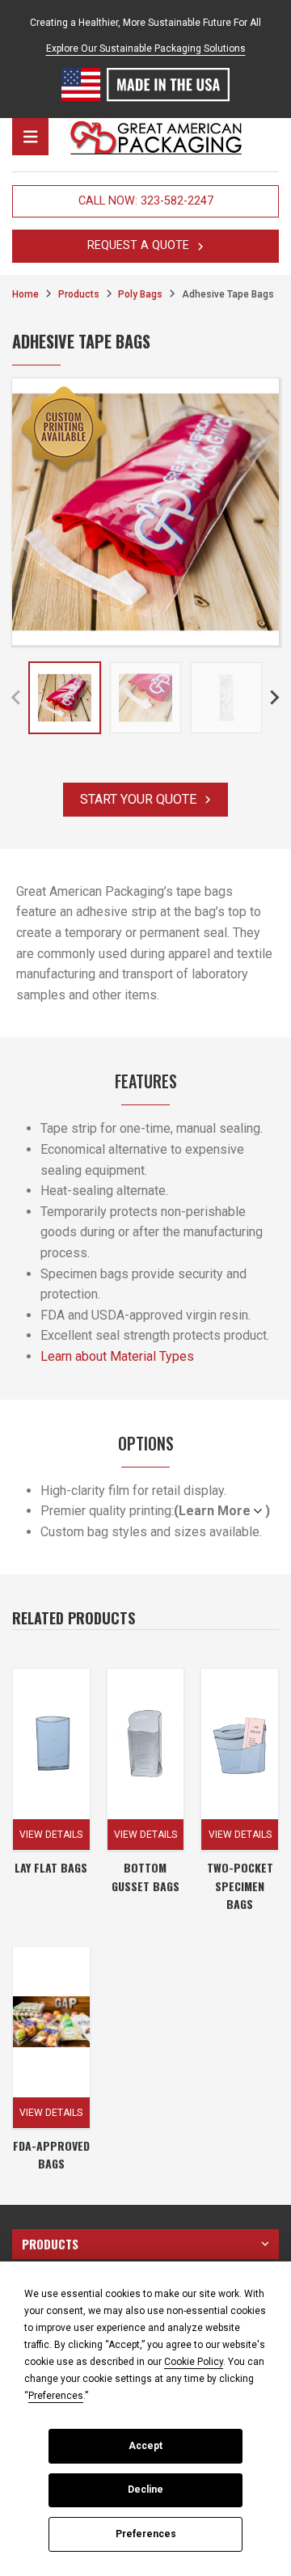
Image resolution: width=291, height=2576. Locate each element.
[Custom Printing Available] (64, 430)
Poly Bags (140, 294)
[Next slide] (274, 698)
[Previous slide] (17, 698)
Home (25, 294)
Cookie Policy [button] (194, 2362)
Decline (145, 2489)
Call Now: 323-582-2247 (146, 201)
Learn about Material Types (117, 1356)
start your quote (138, 799)
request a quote (138, 245)
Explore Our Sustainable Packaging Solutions (146, 49)
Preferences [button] (56, 2396)
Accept (145, 2446)
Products (79, 294)
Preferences (146, 2534)
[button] (65, 698)
